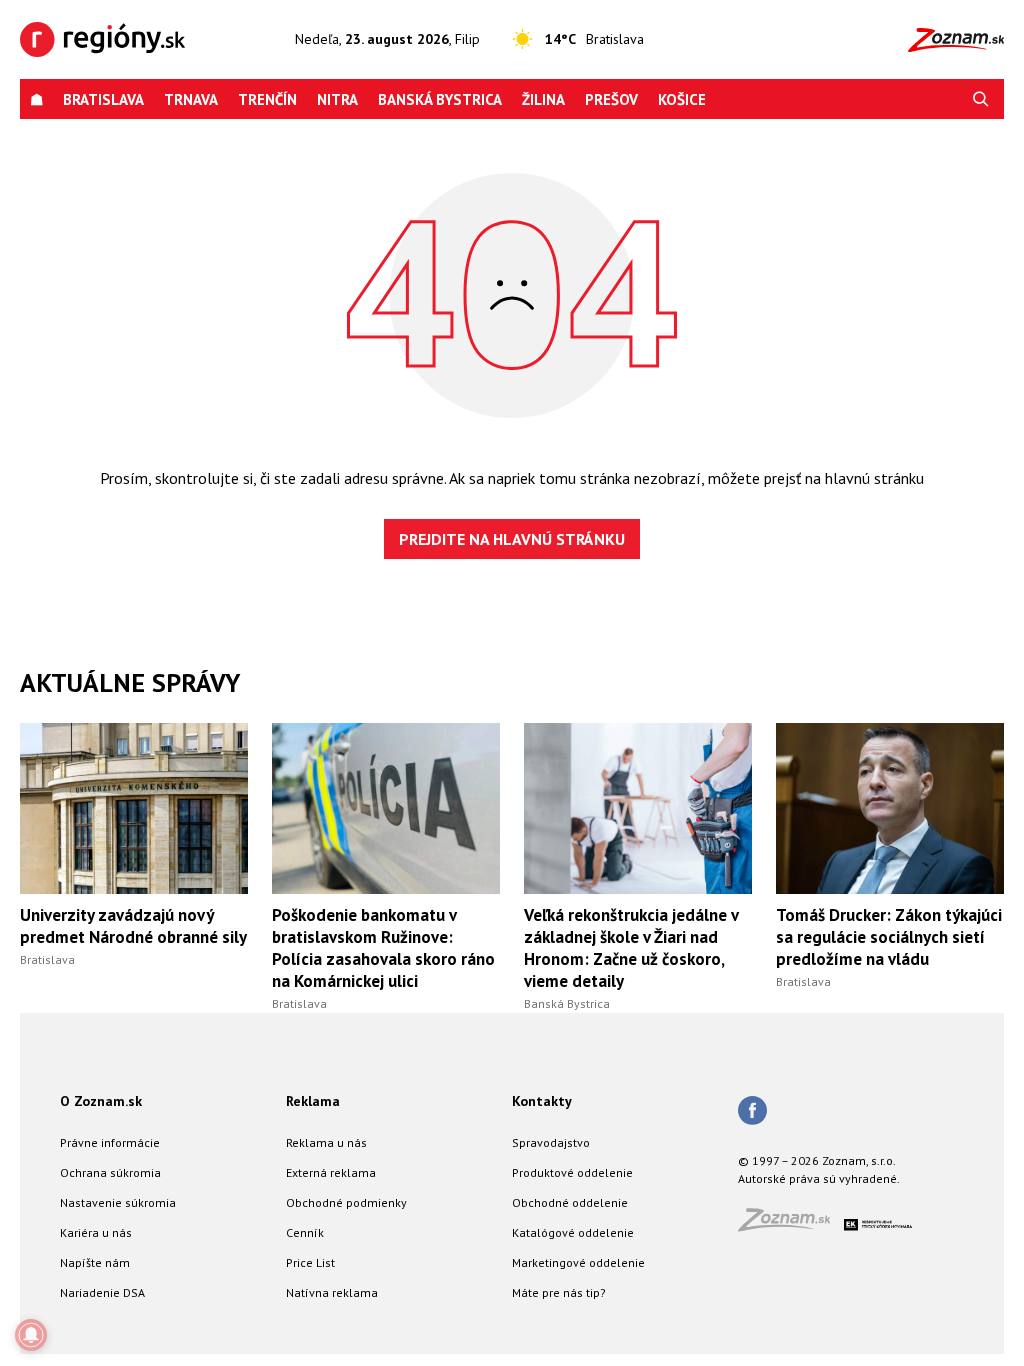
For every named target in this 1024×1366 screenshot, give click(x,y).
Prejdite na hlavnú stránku (512, 539)
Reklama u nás (326, 1142)
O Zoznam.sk (101, 1101)
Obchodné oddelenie (570, 1202)
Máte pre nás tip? (559, 1292)
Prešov (611, 99)
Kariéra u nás (96, 1232)
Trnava (191, 99)
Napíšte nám (95, 1262)
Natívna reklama (332, 1292)
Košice (682, 99)
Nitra (337, 99)
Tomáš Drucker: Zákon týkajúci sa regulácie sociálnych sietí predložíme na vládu (889, 937)
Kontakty (542, 1101)
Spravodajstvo (551, 1142)
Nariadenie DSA (102, 1292)
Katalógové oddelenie (573, 1232)
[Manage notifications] (31, 1335)
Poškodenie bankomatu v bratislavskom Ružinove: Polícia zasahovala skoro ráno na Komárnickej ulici (383, 948)
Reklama (313, 1101)
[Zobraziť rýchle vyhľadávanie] (981, 99)
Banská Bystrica (440, 99)
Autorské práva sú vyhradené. (819, 1178)
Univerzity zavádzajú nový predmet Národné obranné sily (133, 926)
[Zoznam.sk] (791, 1225)
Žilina (543, 99)
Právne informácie (110, 1142)
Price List (310, 1262)
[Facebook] (752, 1112)
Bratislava (103, 99)
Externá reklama (331, 1172)
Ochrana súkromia (110, 1172)
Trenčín (267, 99)
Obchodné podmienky (346, 1202)
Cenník (305, 1232)
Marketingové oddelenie (578, 1262)
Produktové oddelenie (572, 1172)
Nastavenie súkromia (118, 1202)
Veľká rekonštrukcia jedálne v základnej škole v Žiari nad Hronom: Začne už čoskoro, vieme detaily (631, 948)
